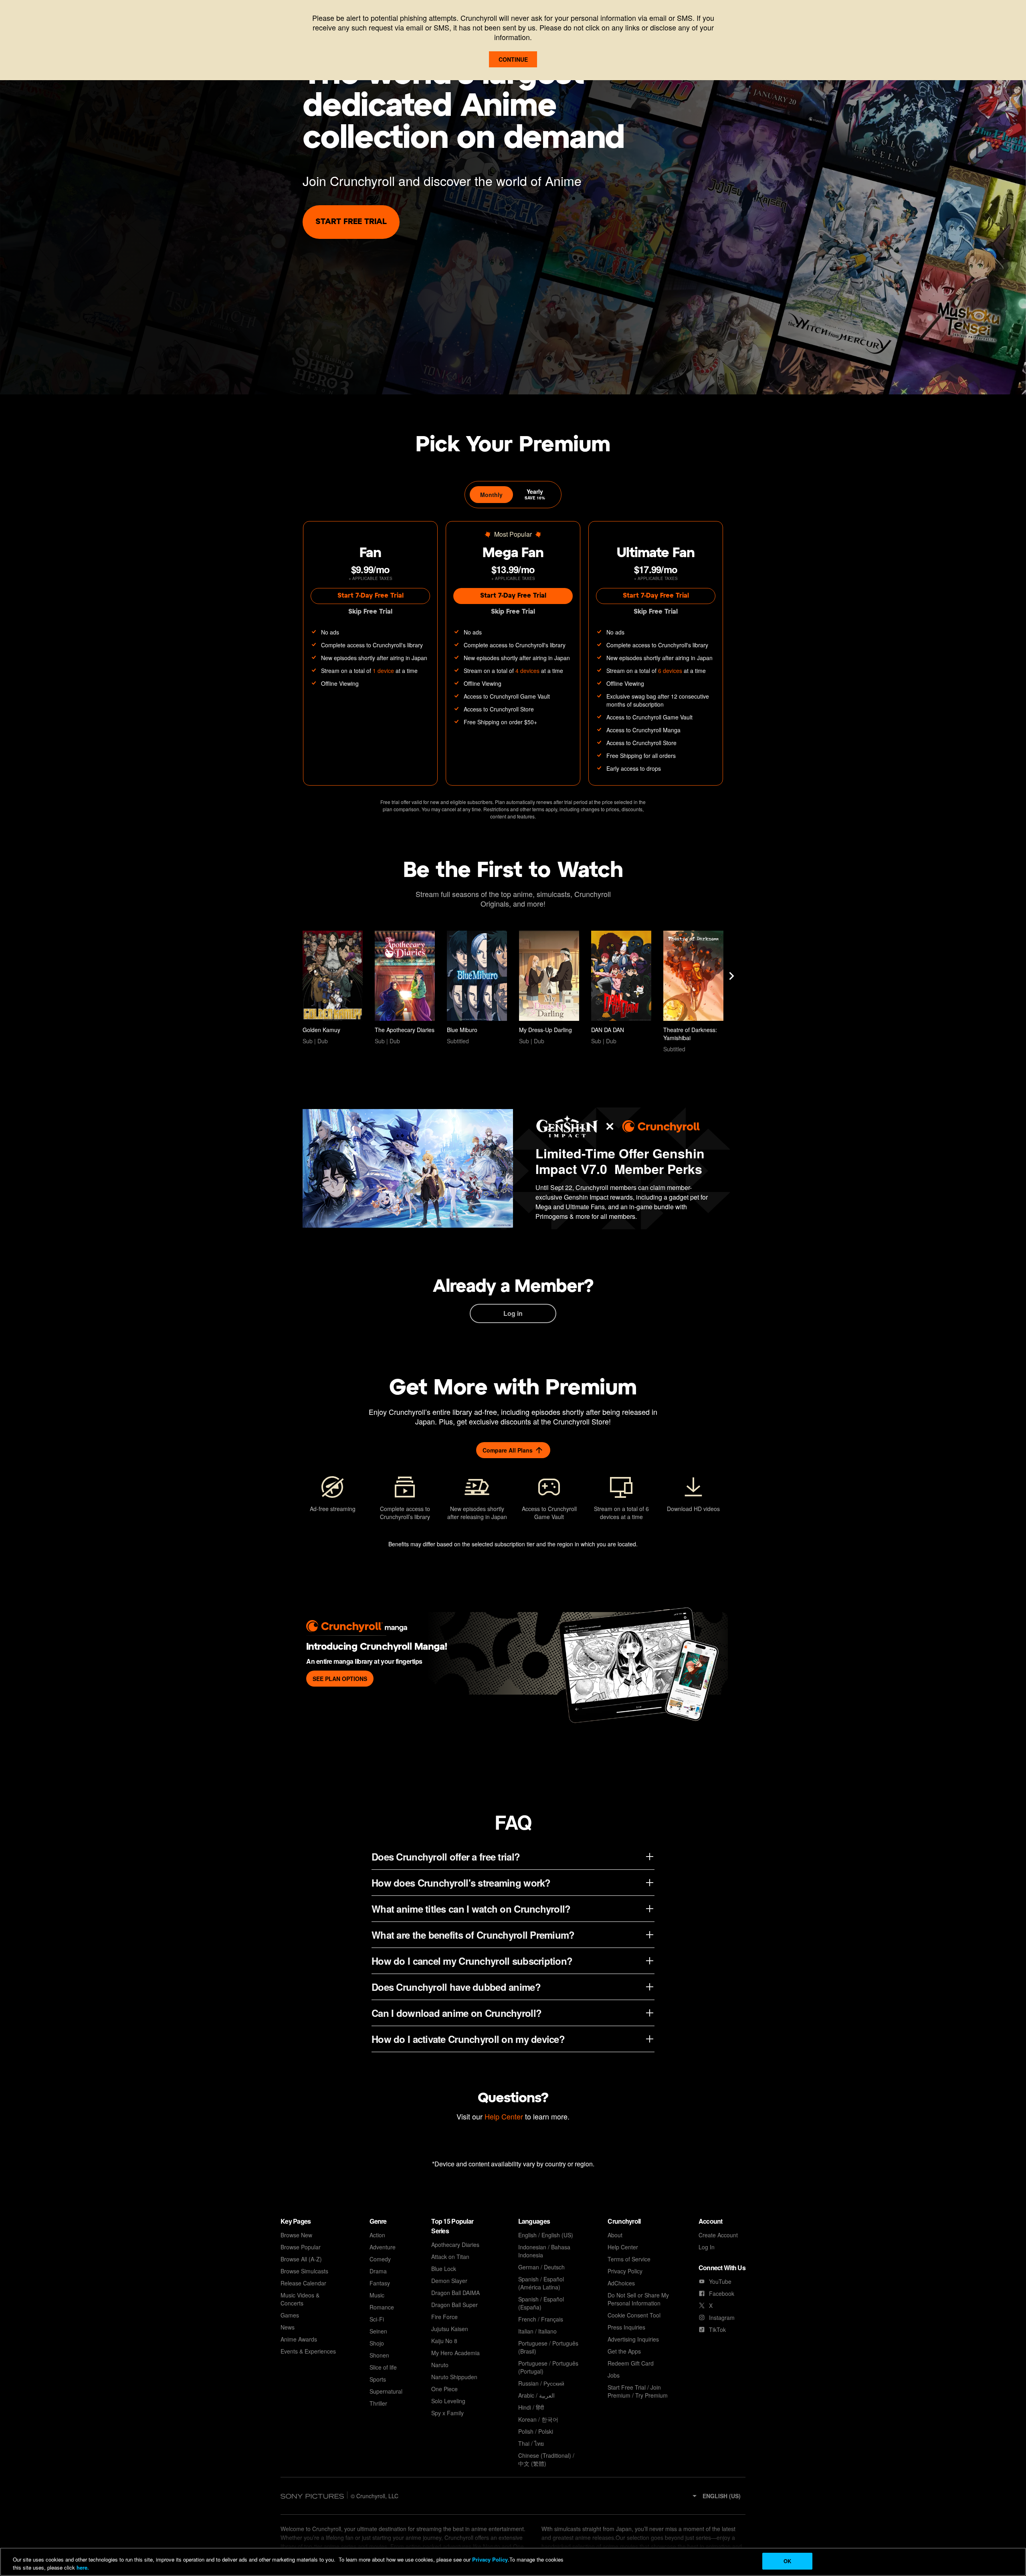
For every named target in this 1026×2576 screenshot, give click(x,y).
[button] (716, 2496)
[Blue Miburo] (477, 988)
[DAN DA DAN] (621, 988)
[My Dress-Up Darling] (549, 988)
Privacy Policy (490, 2559)
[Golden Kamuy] (333, 988)
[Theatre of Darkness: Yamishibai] (693, 992)
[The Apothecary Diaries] (405, 988)
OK (787, 2561)
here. (82, 2567)
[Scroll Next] (731, 976)
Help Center (504, 2116)
